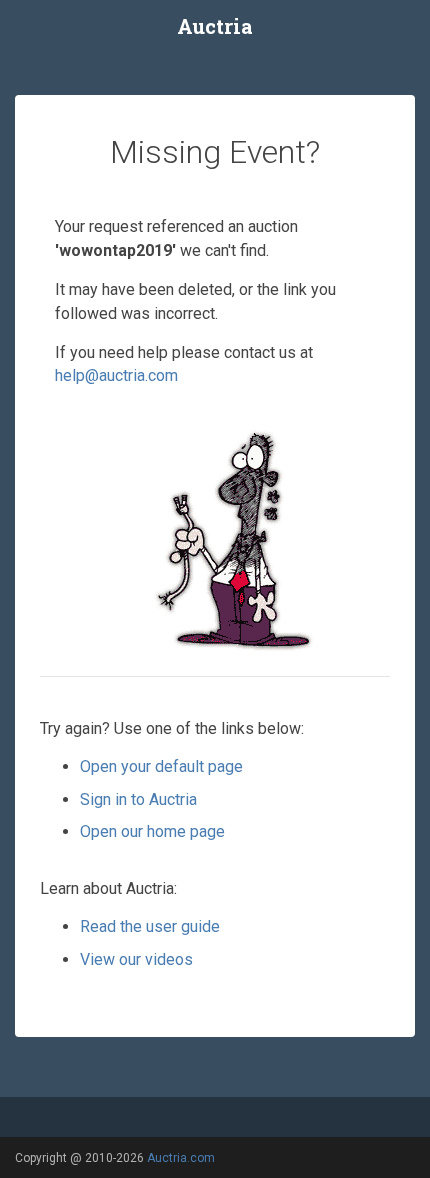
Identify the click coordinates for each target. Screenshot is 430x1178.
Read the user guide (150, 926)
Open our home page (152, 831)
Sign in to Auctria (138, 799)
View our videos (136, 959)
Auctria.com (181, 1158)
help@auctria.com (116, 375)
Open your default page (161, 766)
